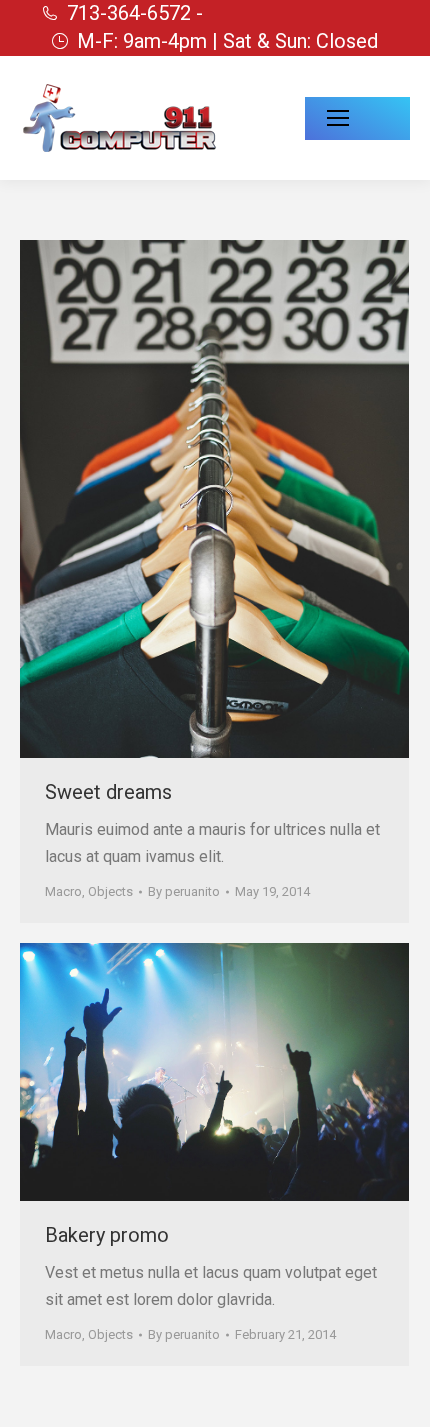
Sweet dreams (108, 792)
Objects (110, 891)
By (184, 891)
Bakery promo (107, 1235)
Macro (63, 891)
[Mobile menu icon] (357, 118)
